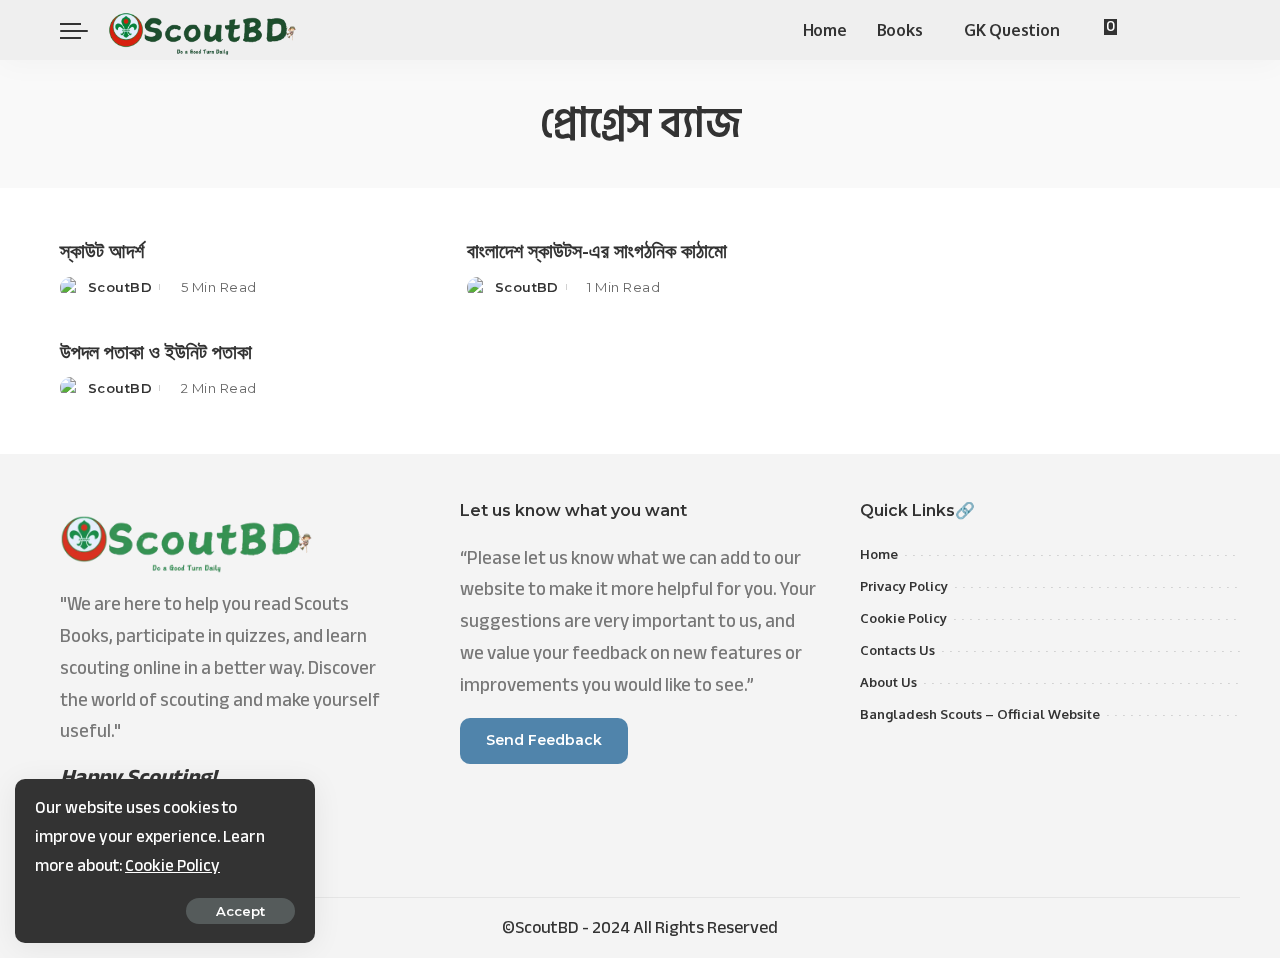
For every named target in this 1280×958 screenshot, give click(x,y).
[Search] (1208, 30)
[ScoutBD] (202, 30)
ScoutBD (120, 287)
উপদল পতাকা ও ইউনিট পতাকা (156, 351)
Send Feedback (544, 740)
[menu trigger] (84, 30)
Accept (240, 911)
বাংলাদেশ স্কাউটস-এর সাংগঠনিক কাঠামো (597, 250)
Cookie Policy (172, 865)
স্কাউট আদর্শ (102, 250)
